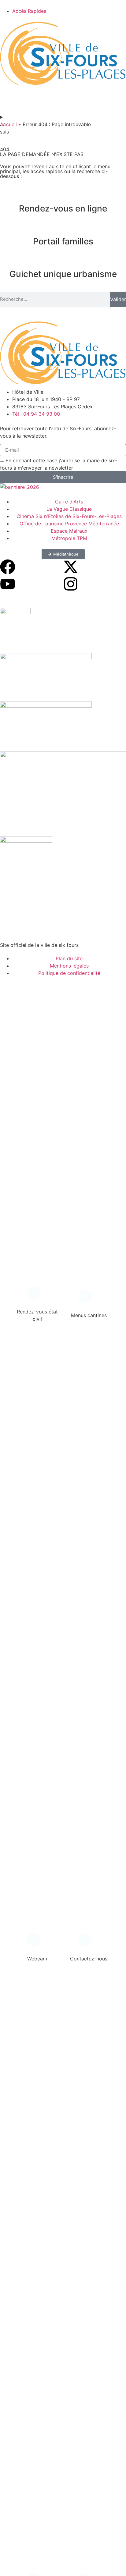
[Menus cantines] (89, 1299)
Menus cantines (89, 1315)
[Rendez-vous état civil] (37, 1295)
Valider (118, 299)
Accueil (8, 124)
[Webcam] (37, 1942)
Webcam (37, 1959)
